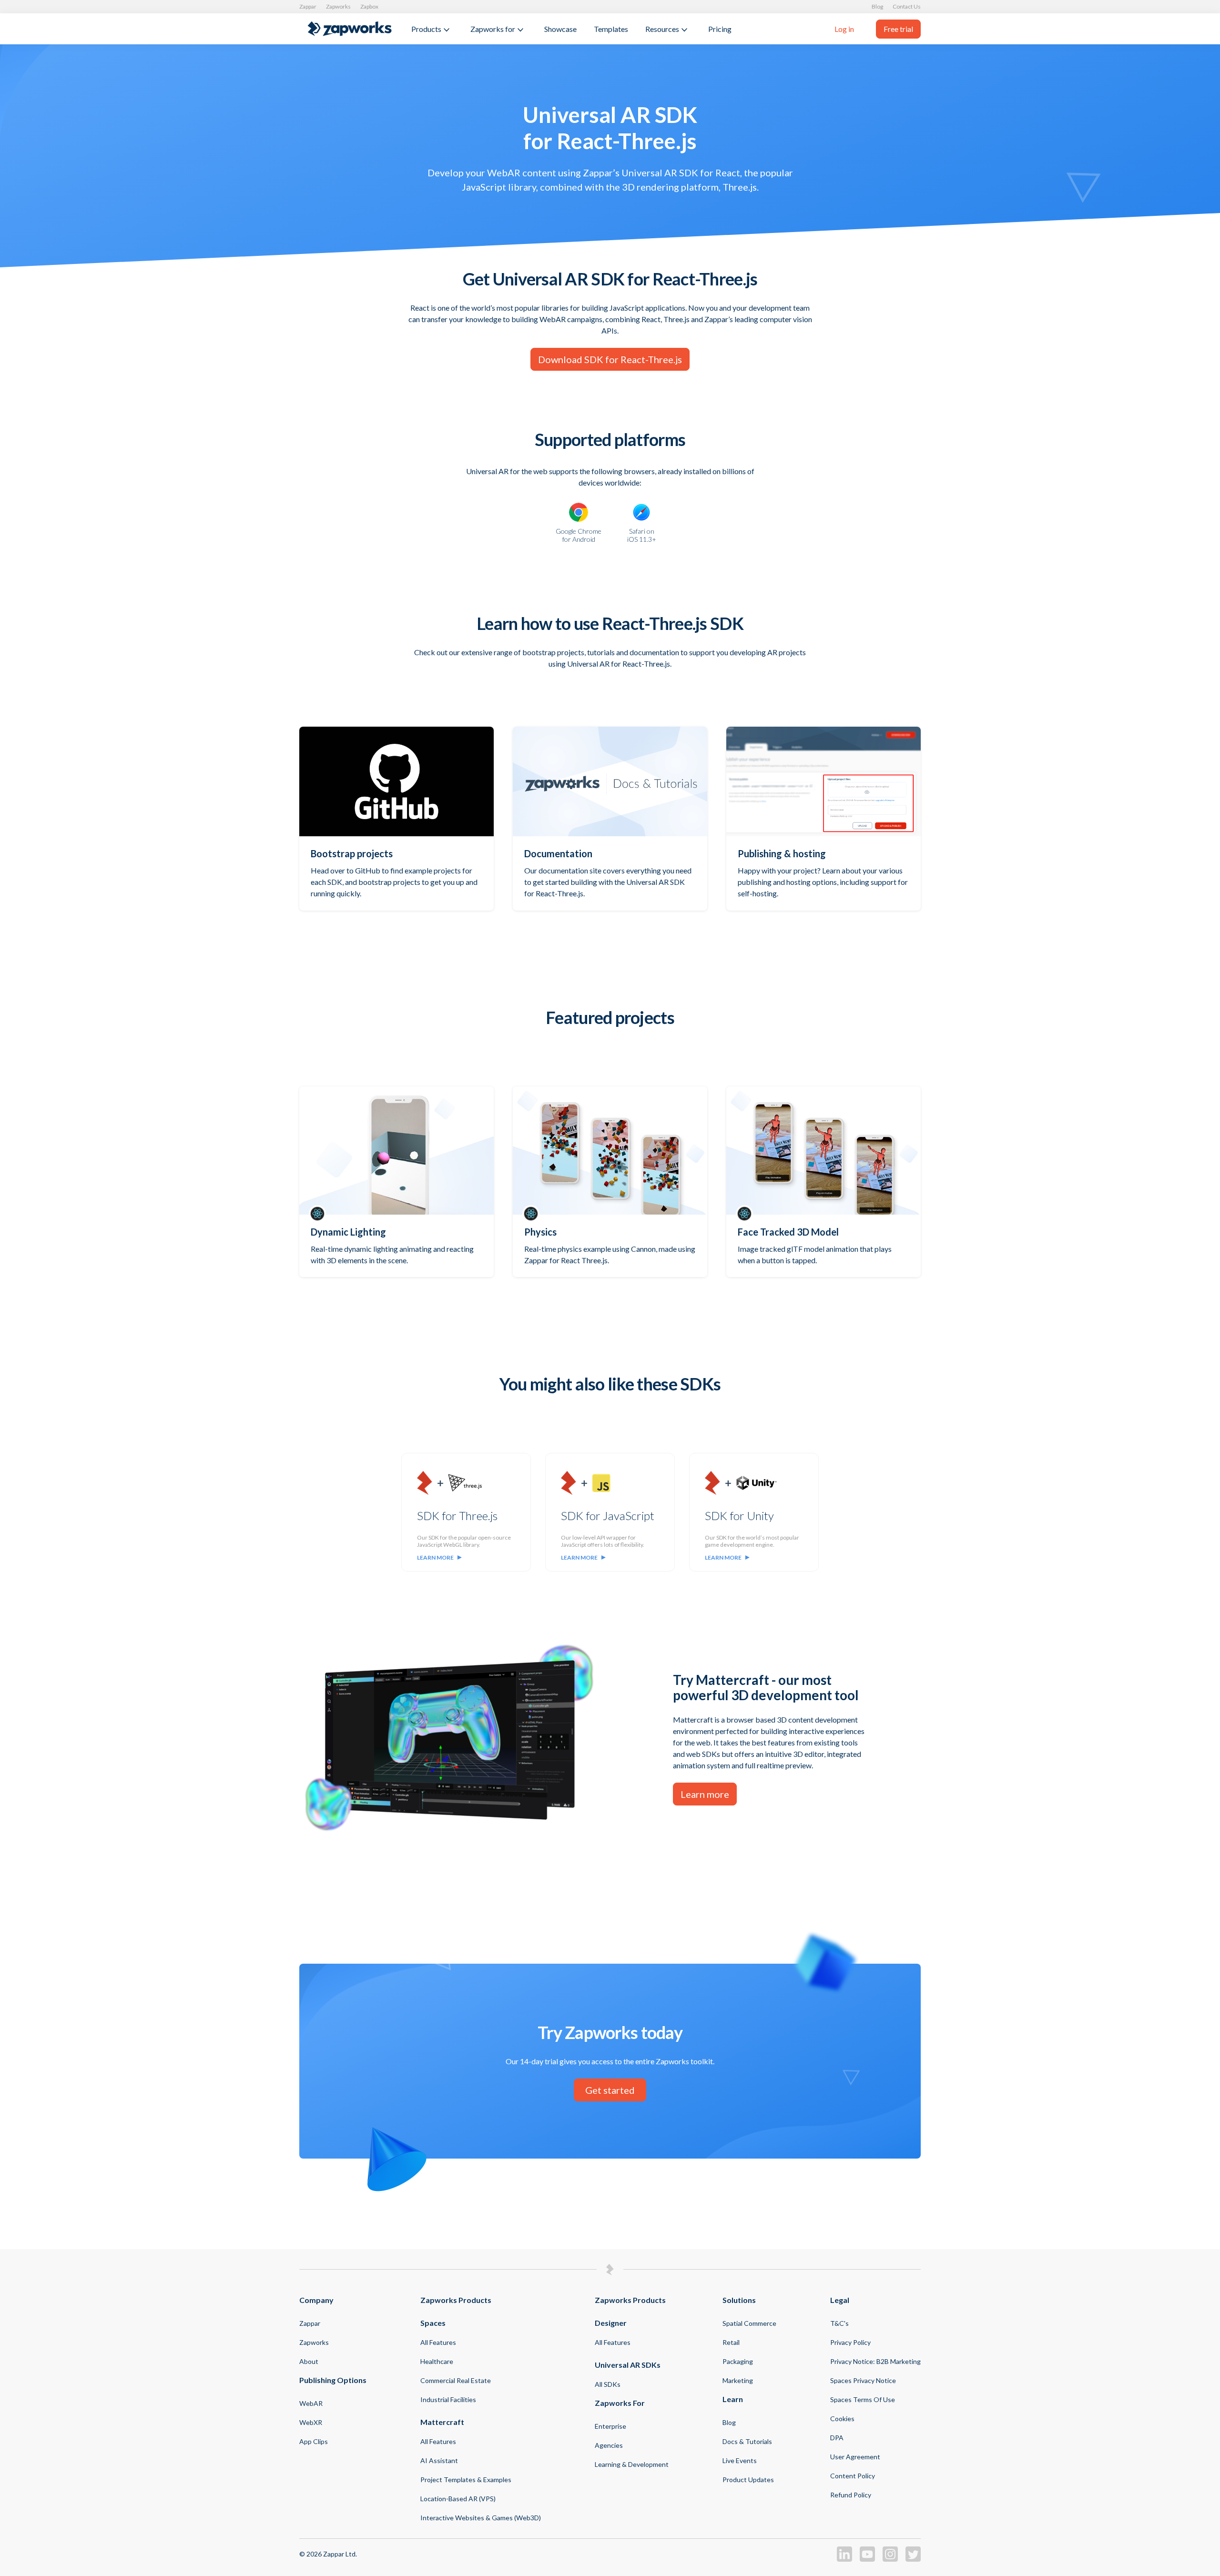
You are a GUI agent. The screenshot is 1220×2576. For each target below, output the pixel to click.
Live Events (740, 2460)
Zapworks (338, 6)
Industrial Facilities (448, 2399)
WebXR (311, 2422)
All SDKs (608, 2384)
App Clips (314, 2441)
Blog (877, 6)
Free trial (898, 29)
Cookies (842, 2419)
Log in (844, 29)
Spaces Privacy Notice (863, 2380)
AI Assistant (439, 2460)
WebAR (311, 2403)
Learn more (435, 1557)
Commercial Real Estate (456, 2380)
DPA (837, 2438)
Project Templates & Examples (466, 2480)
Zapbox (369, 6)
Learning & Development (632, 2464)
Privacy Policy (850, 2342)
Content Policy (853, 2476)
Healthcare (437, 2361)
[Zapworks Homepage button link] (350, 29)
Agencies (609, 2445)
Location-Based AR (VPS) (458, 2499)
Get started (610, 2090)
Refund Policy (851, 2495)
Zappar (308, 6)
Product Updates (748, 2480)
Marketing (738, 2380)
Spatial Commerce (749, 2323)
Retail (731, 2342)
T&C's (839, 2323)
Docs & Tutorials (747, 2441)
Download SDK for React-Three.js (610, 359)
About (309, 2361)
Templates (611, 29)
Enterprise (610, 2426)
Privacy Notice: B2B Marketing (875, 2361)
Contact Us (907, 6)
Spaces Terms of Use (863, 2399)
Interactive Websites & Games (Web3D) (481, 2518)
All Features (438, 2342)
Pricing (720, 29)
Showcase (560, 29)
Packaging (738, 2361)
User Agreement (855, 2457)
